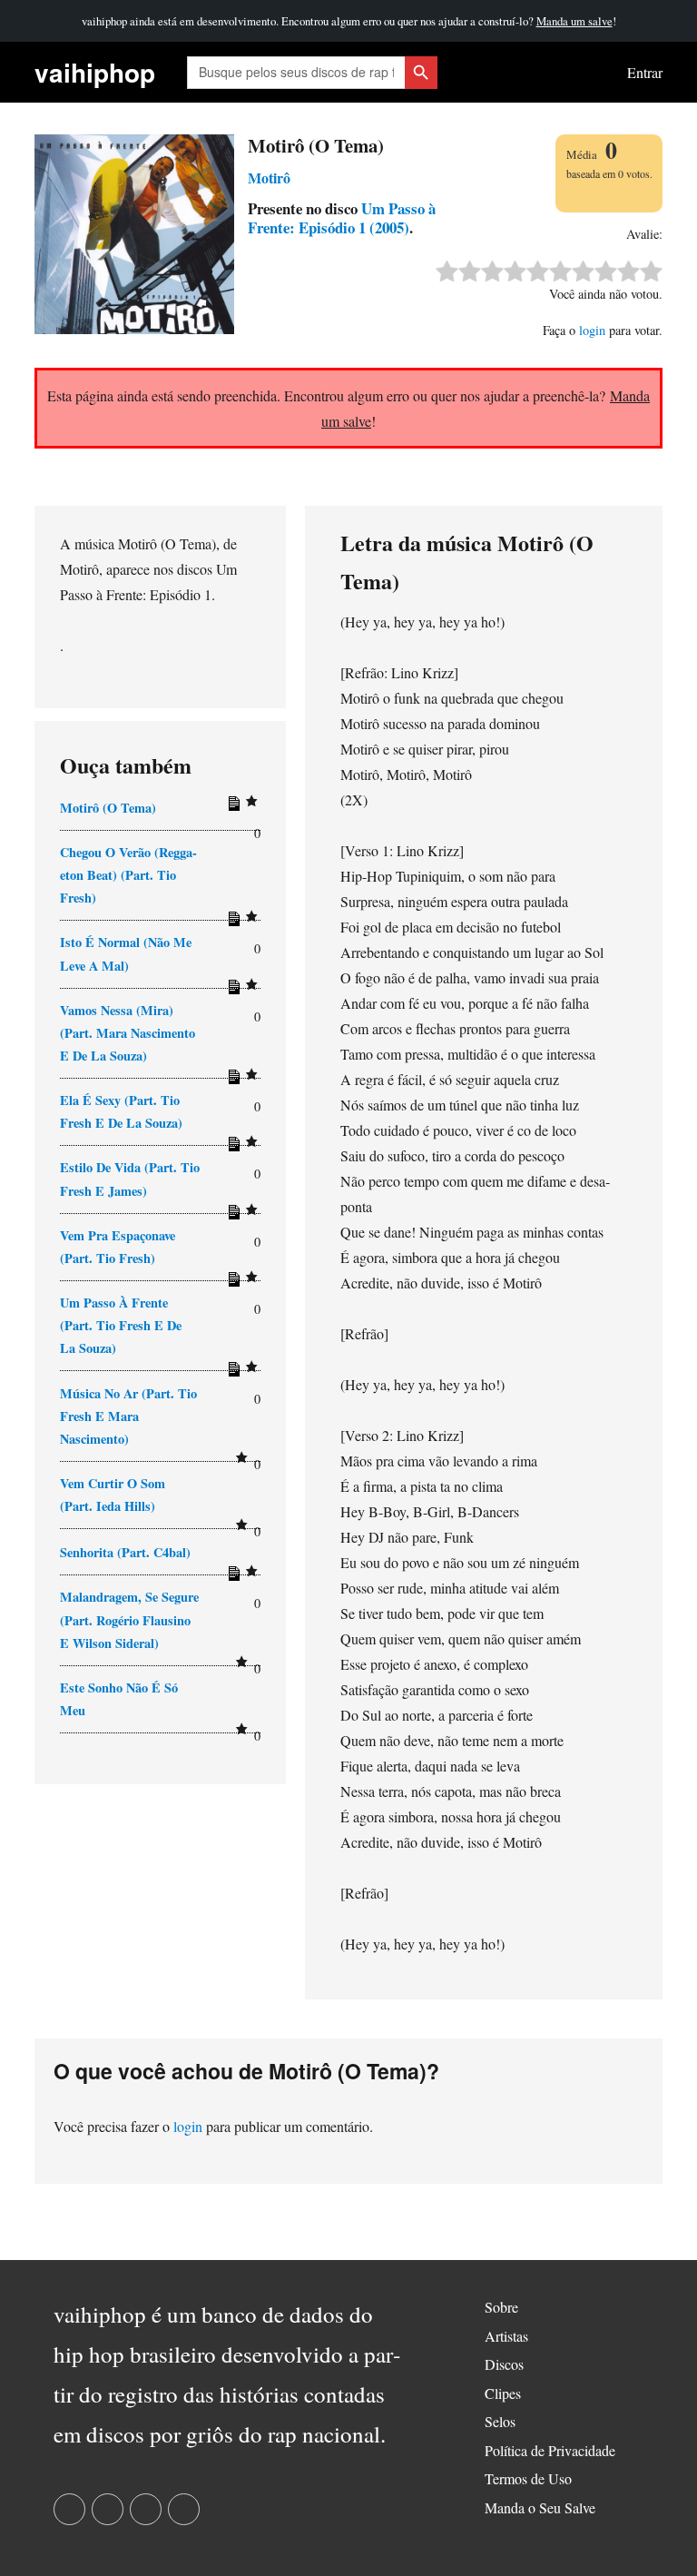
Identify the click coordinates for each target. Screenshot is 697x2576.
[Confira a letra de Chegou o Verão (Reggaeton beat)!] (231, 923)
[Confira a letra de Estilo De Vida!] (231, 1216)
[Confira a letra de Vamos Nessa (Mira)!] (231, 1081)
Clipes (503, 2393)
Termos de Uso (528, 2478)
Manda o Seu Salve (540, 2507)
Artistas (506, 2336)
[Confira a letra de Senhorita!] (231, 1577)
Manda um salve (574, 21)
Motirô (269, 178)
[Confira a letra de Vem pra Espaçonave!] (231, 1283)
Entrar (645, 72)
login (592, 330)
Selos (500, 2421)
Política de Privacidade (550, 2450)
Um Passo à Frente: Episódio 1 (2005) (342, 218)
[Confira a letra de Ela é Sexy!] (231, 1148)
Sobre (501, 2307)
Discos (504, 2364)
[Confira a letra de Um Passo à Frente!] (231, 1373)
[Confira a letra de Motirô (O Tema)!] (231, 807)
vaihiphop (95, 72)
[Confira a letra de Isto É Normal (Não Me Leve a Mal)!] (231, 991)
